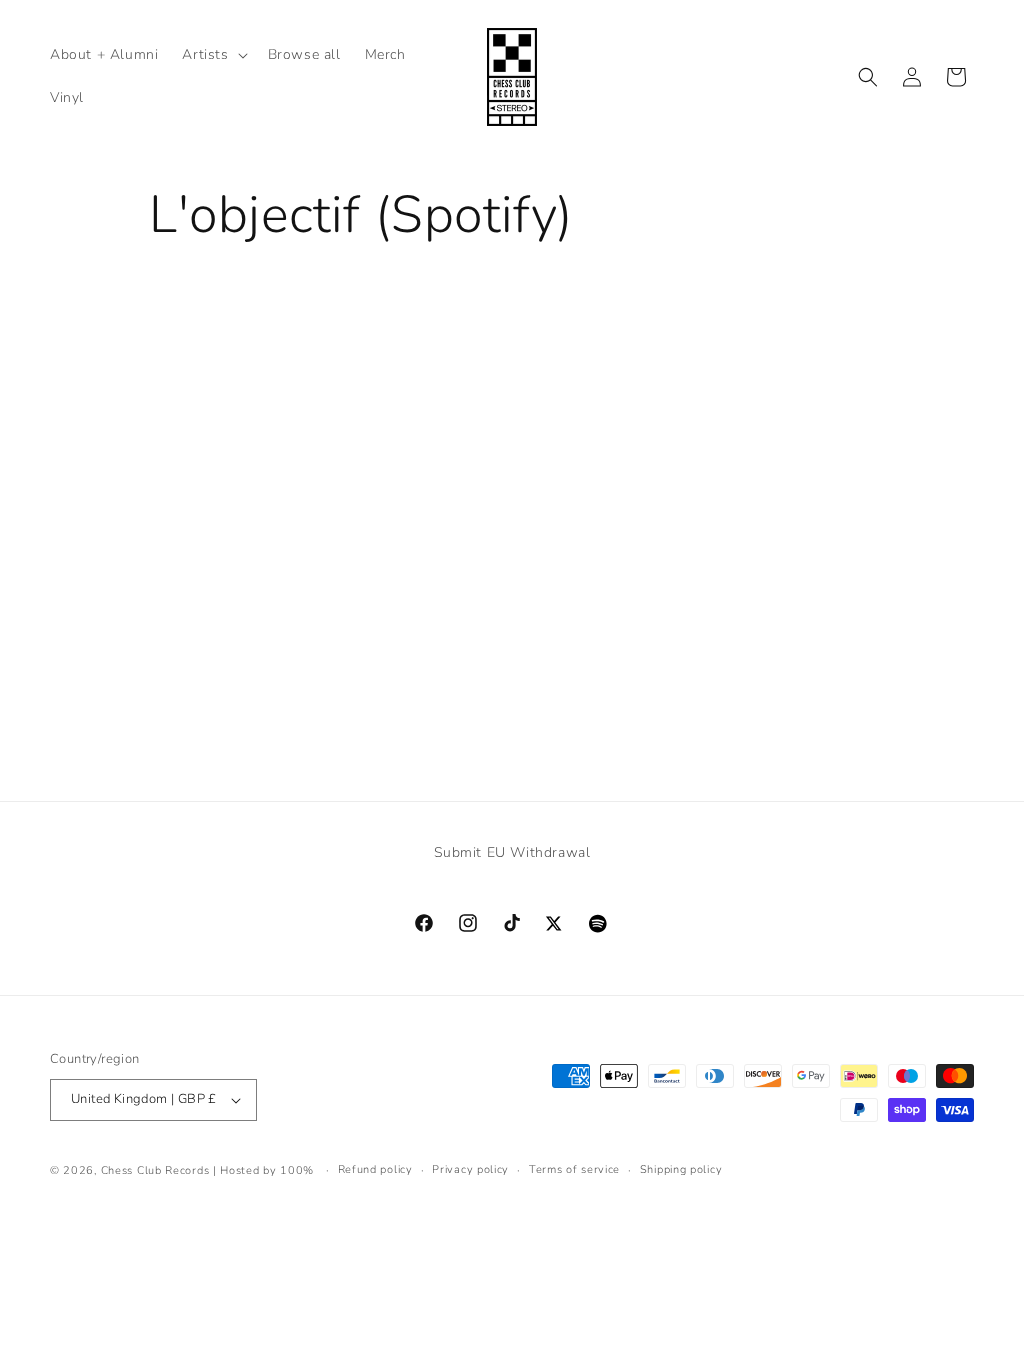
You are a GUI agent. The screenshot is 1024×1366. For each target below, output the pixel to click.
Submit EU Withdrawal (512, 852)
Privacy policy (470, 1169)
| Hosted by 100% (263, 1170)
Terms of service (574, 1169)
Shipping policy (681, 1169)
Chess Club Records (155, 1170)
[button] (212, 55)
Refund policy (375, 1169)
